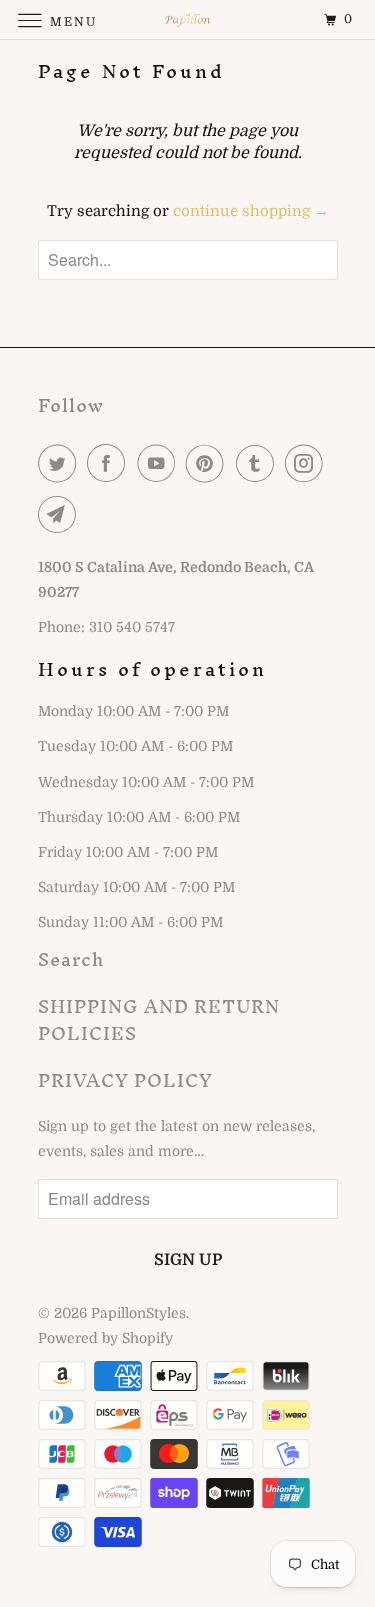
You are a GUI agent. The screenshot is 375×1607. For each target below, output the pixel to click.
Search (71, 959)
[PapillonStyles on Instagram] (308, 463)
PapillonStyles (138, 1313)
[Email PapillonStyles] (61, 514)
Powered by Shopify (105, 1338)
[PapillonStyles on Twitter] (61, 463)
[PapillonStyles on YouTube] (160, 463)
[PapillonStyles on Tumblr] (259, 463)
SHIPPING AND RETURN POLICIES (159, 1020)
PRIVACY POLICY (125, 1080)
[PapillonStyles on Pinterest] (209, 463)
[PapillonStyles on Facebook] (110, 463)
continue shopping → (251, 211)
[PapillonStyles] (188, 19)
